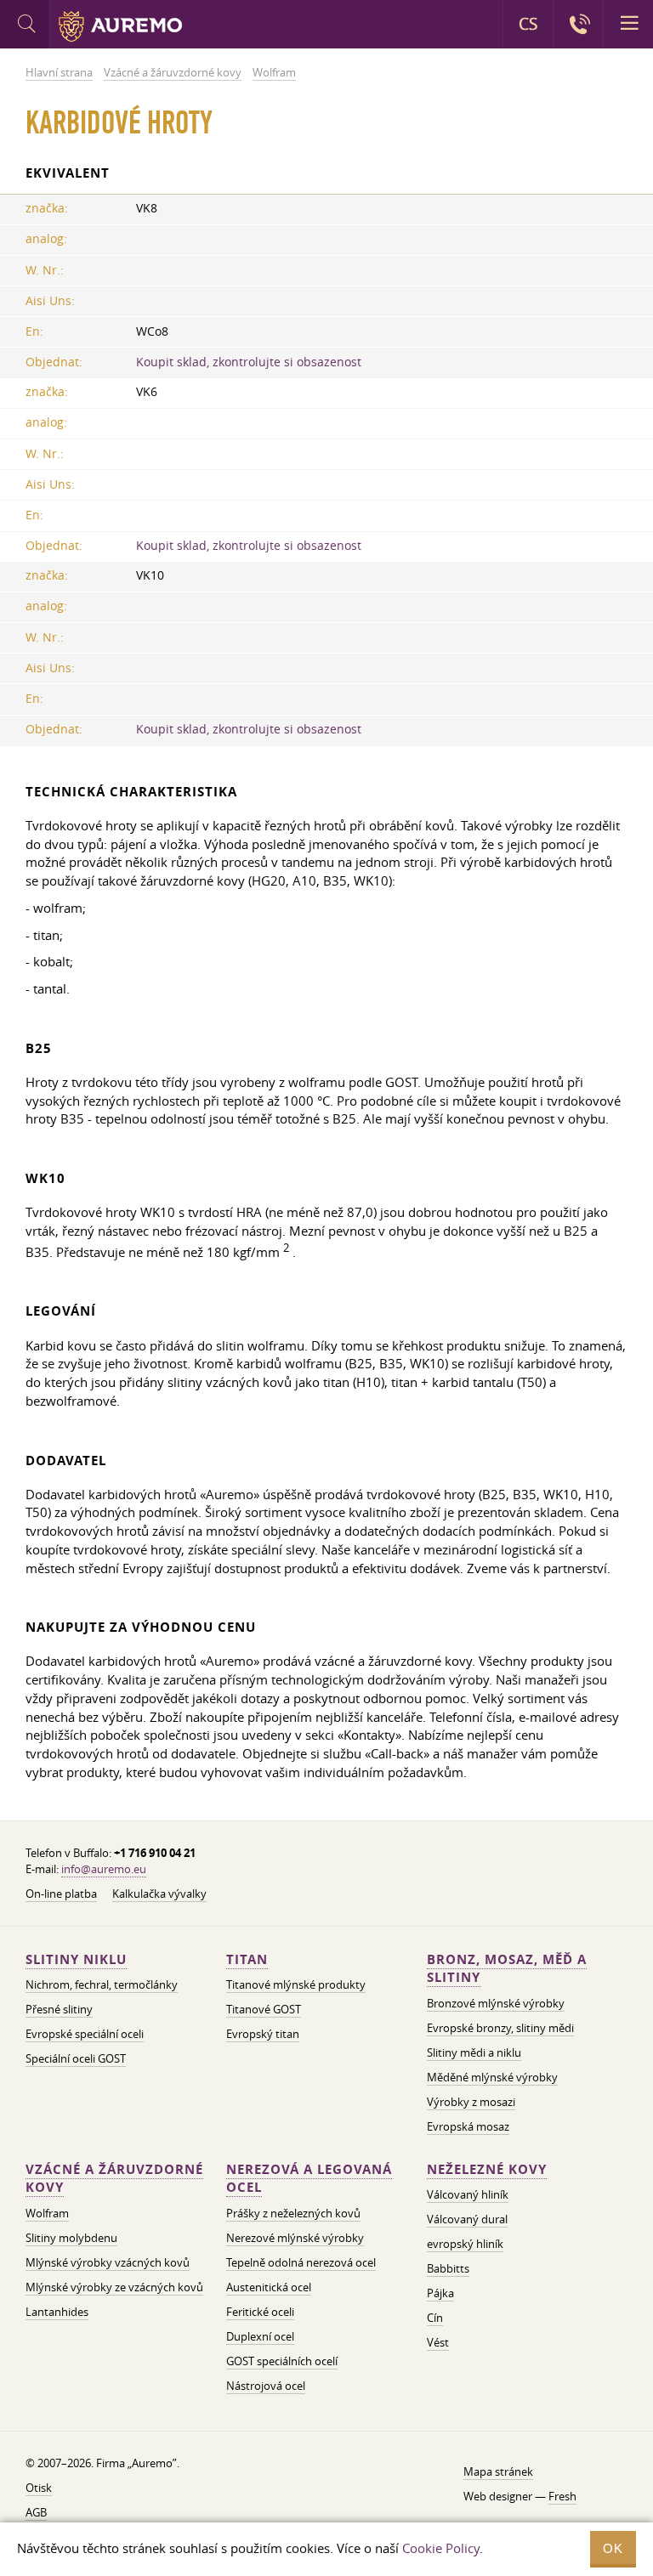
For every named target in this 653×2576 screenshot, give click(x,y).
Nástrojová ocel (266, 2386)
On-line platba (61, 1894)
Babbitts (448, 2268)
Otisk (39, 2488)
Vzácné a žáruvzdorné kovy (114, 2179)
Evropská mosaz (468, 2126)
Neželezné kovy (487, 2169)
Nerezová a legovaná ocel (309, 2179)
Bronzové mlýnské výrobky (496, 2003)
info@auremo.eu (104, 1869)
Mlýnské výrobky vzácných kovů (108, 2262)
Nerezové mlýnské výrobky (295, 2238)
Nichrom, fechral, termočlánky (102, 1984)
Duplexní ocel (260, 2336)
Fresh (562, 2496)
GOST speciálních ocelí (282, 2361)
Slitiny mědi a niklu (474, 2052)
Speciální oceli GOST (76, 2058)
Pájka (440, 2293)
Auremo (120, 26)
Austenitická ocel (269, 2287)
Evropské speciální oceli (85, 2034)
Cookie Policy (441, 2548)
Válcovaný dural (467, 2219)
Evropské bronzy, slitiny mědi (500, 2028)
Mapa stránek (498, 2471)
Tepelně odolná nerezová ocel (301, 2262)
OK (613, 2548)
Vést (438, 2342)
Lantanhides (57, 2312)
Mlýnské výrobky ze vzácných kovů (114, 2287)
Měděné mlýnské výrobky (492, 2077)
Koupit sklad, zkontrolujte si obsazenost (249, 362)
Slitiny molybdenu (71, 2238)
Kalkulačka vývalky (159, 1894)
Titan (247, 1959)
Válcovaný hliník (468, 2194)
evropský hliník (465, 2244)
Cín (435, 2318)
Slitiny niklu (76, 1959)
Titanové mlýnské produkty (296, 1984)
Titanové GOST (264, 2009)
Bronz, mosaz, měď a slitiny (507, 1969)
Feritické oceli (260, 2312)
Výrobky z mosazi (471, 2102)
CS (528, 24)
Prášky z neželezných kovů (293, 2213)
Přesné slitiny (59, 2009)
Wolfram (47, 2213)
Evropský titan (263, 2034)
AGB (36, 2512)
